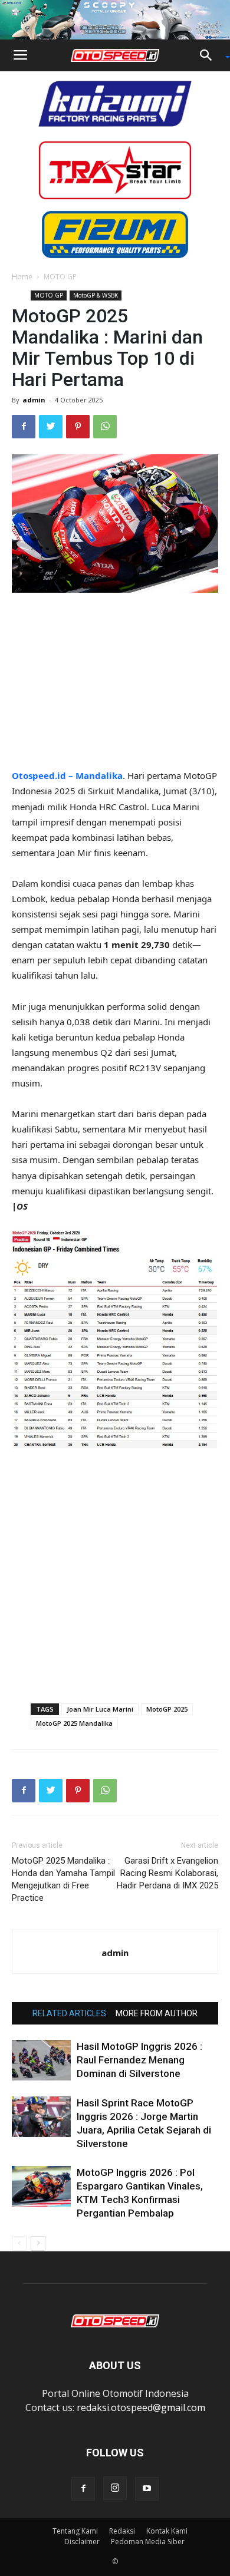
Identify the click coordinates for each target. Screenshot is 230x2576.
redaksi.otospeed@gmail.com (141, 2407)
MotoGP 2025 (167, 1709)
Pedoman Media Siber (148, 2542)
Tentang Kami (75, 2531)
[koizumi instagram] (115, 103)
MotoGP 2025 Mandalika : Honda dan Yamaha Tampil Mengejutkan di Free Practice (63, 1879)
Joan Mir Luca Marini (100, 1709)
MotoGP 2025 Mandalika (74, 1723)
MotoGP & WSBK (96, 295)
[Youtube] (147, 2489)
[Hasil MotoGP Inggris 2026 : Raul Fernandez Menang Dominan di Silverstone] (41, 2060)
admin (34, 400)
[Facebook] (83, 2489)
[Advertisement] (115, 682)
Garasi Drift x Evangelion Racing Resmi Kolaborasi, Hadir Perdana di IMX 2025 (167, 1873)
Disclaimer (82, 2542)
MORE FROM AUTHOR (157, 2013)
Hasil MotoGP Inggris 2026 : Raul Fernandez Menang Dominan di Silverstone (139, 2060)
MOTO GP (60, 277)
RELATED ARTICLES (69, 2013)
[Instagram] (115, 2488)
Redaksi (122, 2531)
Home (22, 277)
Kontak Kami (167, 2531)
